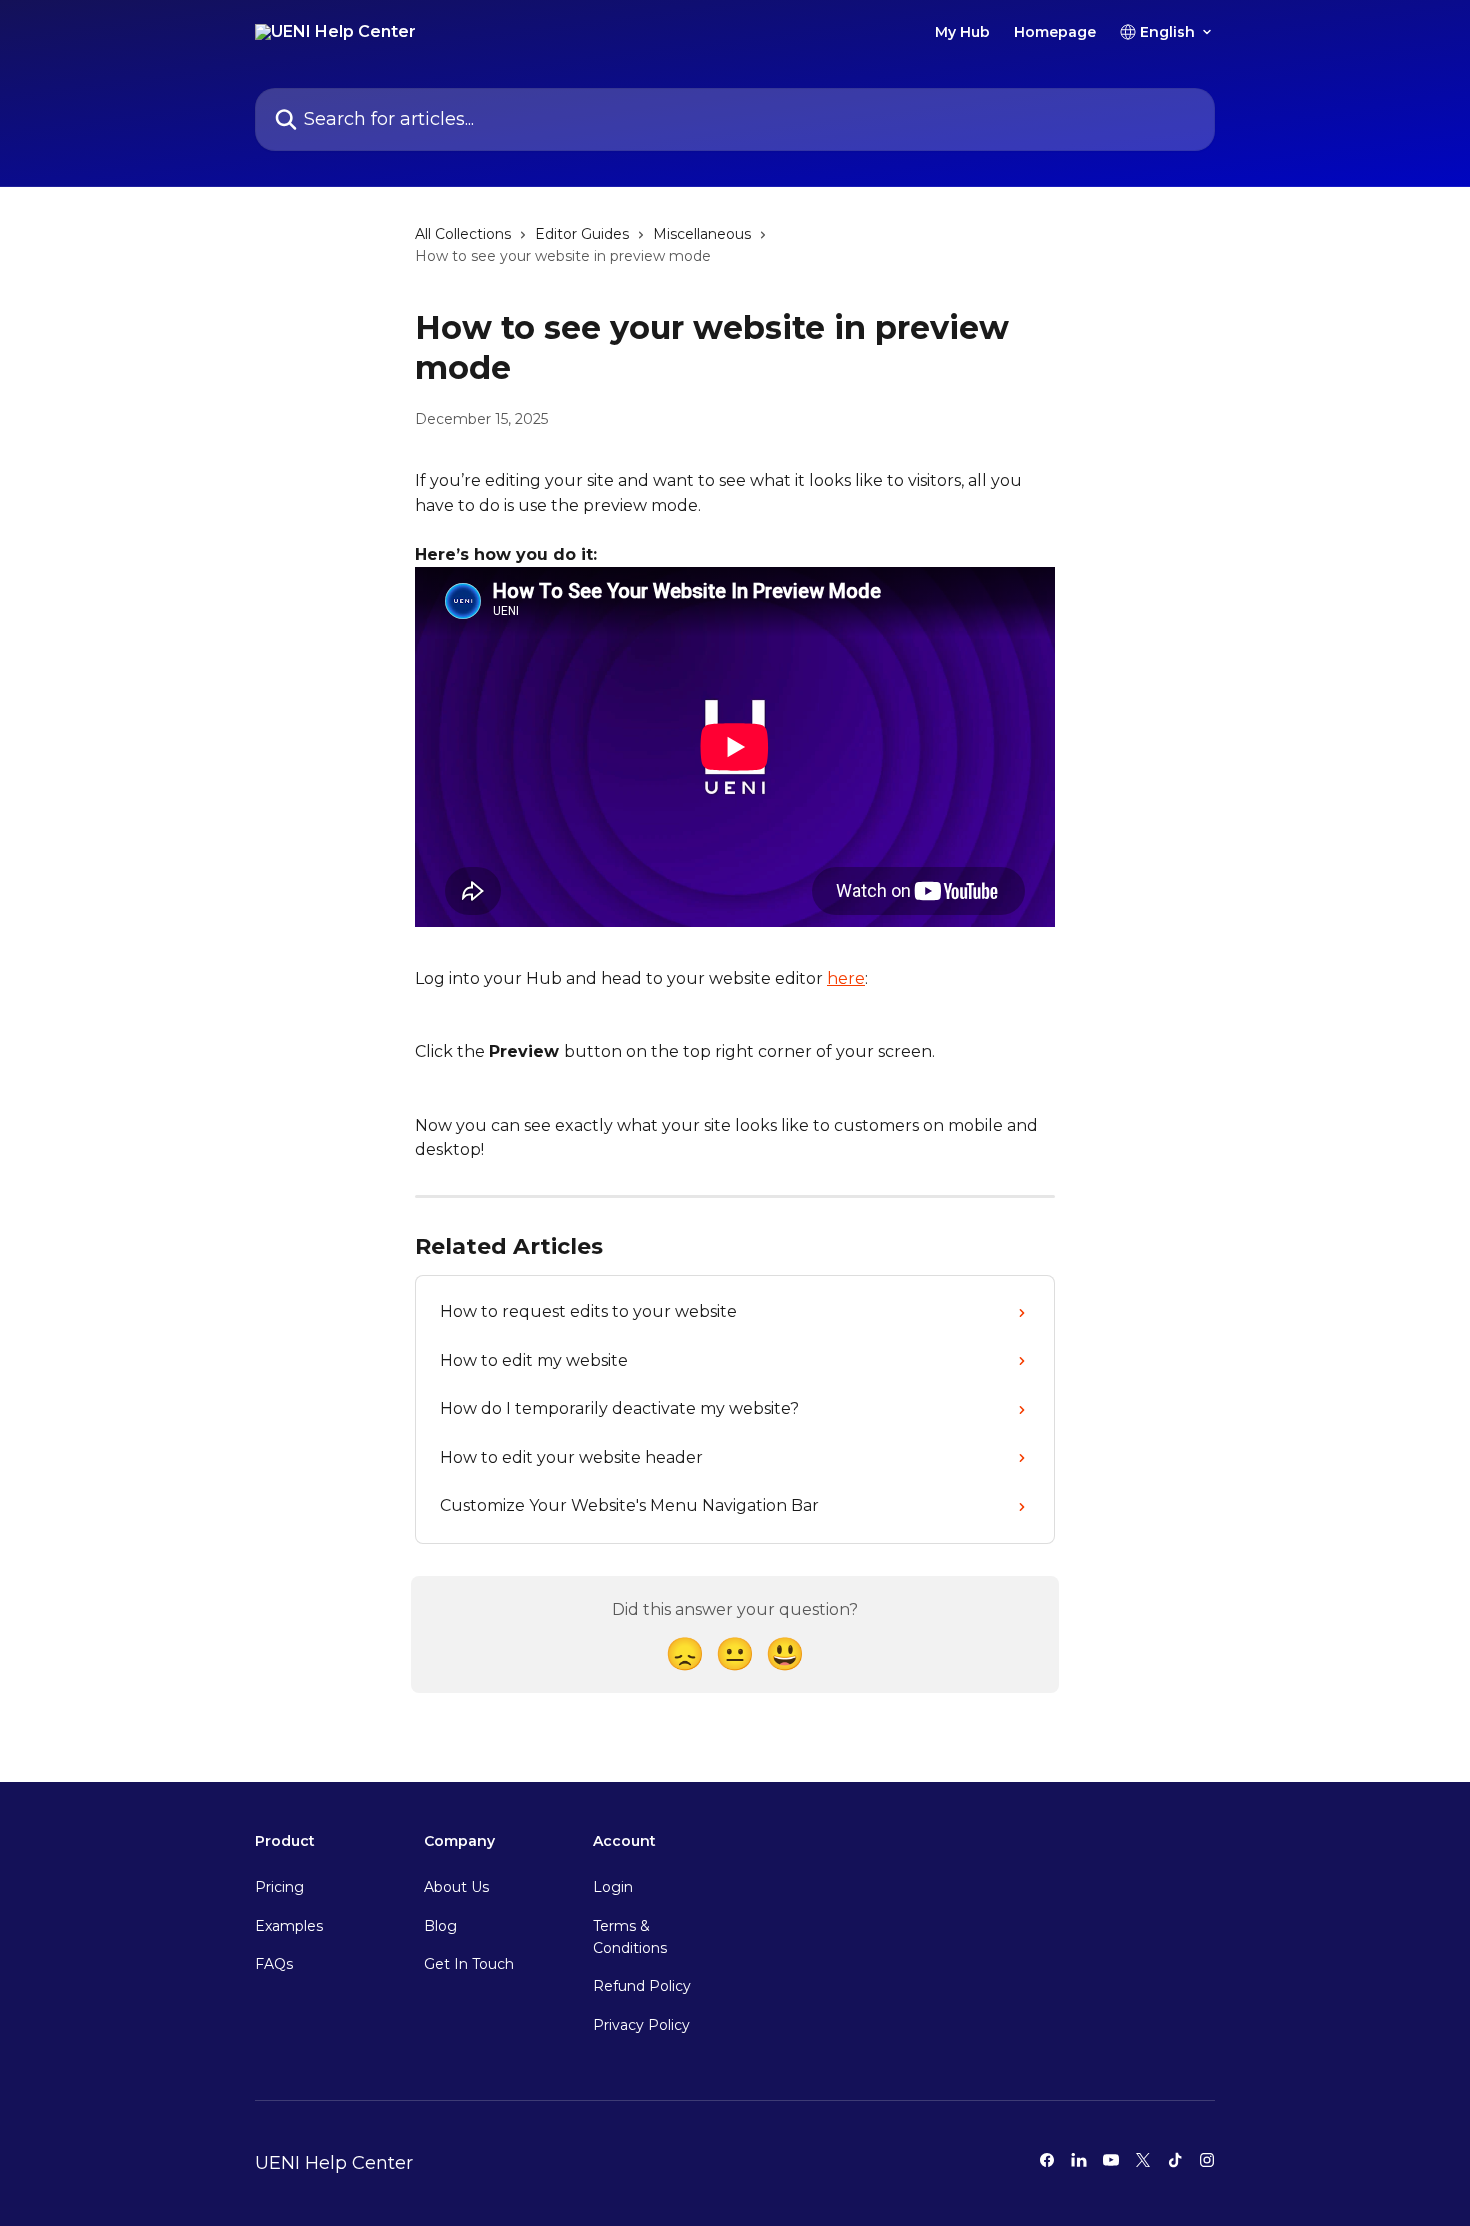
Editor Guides (582, 234)
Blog (440, 1926)
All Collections (463, 234)
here (846, 978)
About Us (456, 1887)
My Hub (962, 32)
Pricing (279, 1887)
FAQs (274, 1964)
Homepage (1055, 32)
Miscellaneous (702, 234)
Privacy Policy (641, 2025)
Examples (289, 1926)
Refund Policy (642, 1986)
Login (613, 1887)
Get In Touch (469, 1964)
